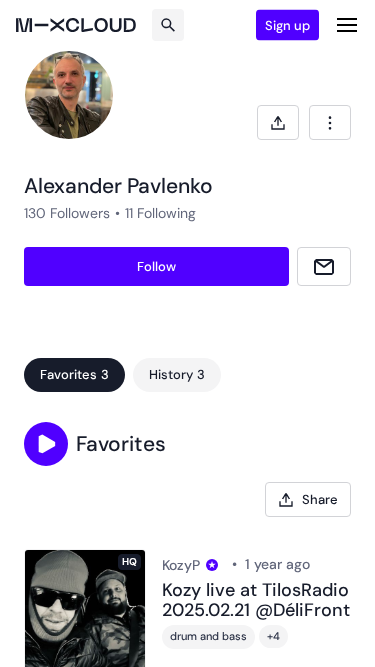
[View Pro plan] (212, 565)
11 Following (160, 213)
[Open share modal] (278, 122)
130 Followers (67, 213)
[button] (46, 444)
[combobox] (330, 122)
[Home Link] (76, 25)
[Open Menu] (347, 25)
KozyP (181, 565)
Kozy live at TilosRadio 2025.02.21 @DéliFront (256, 601)
